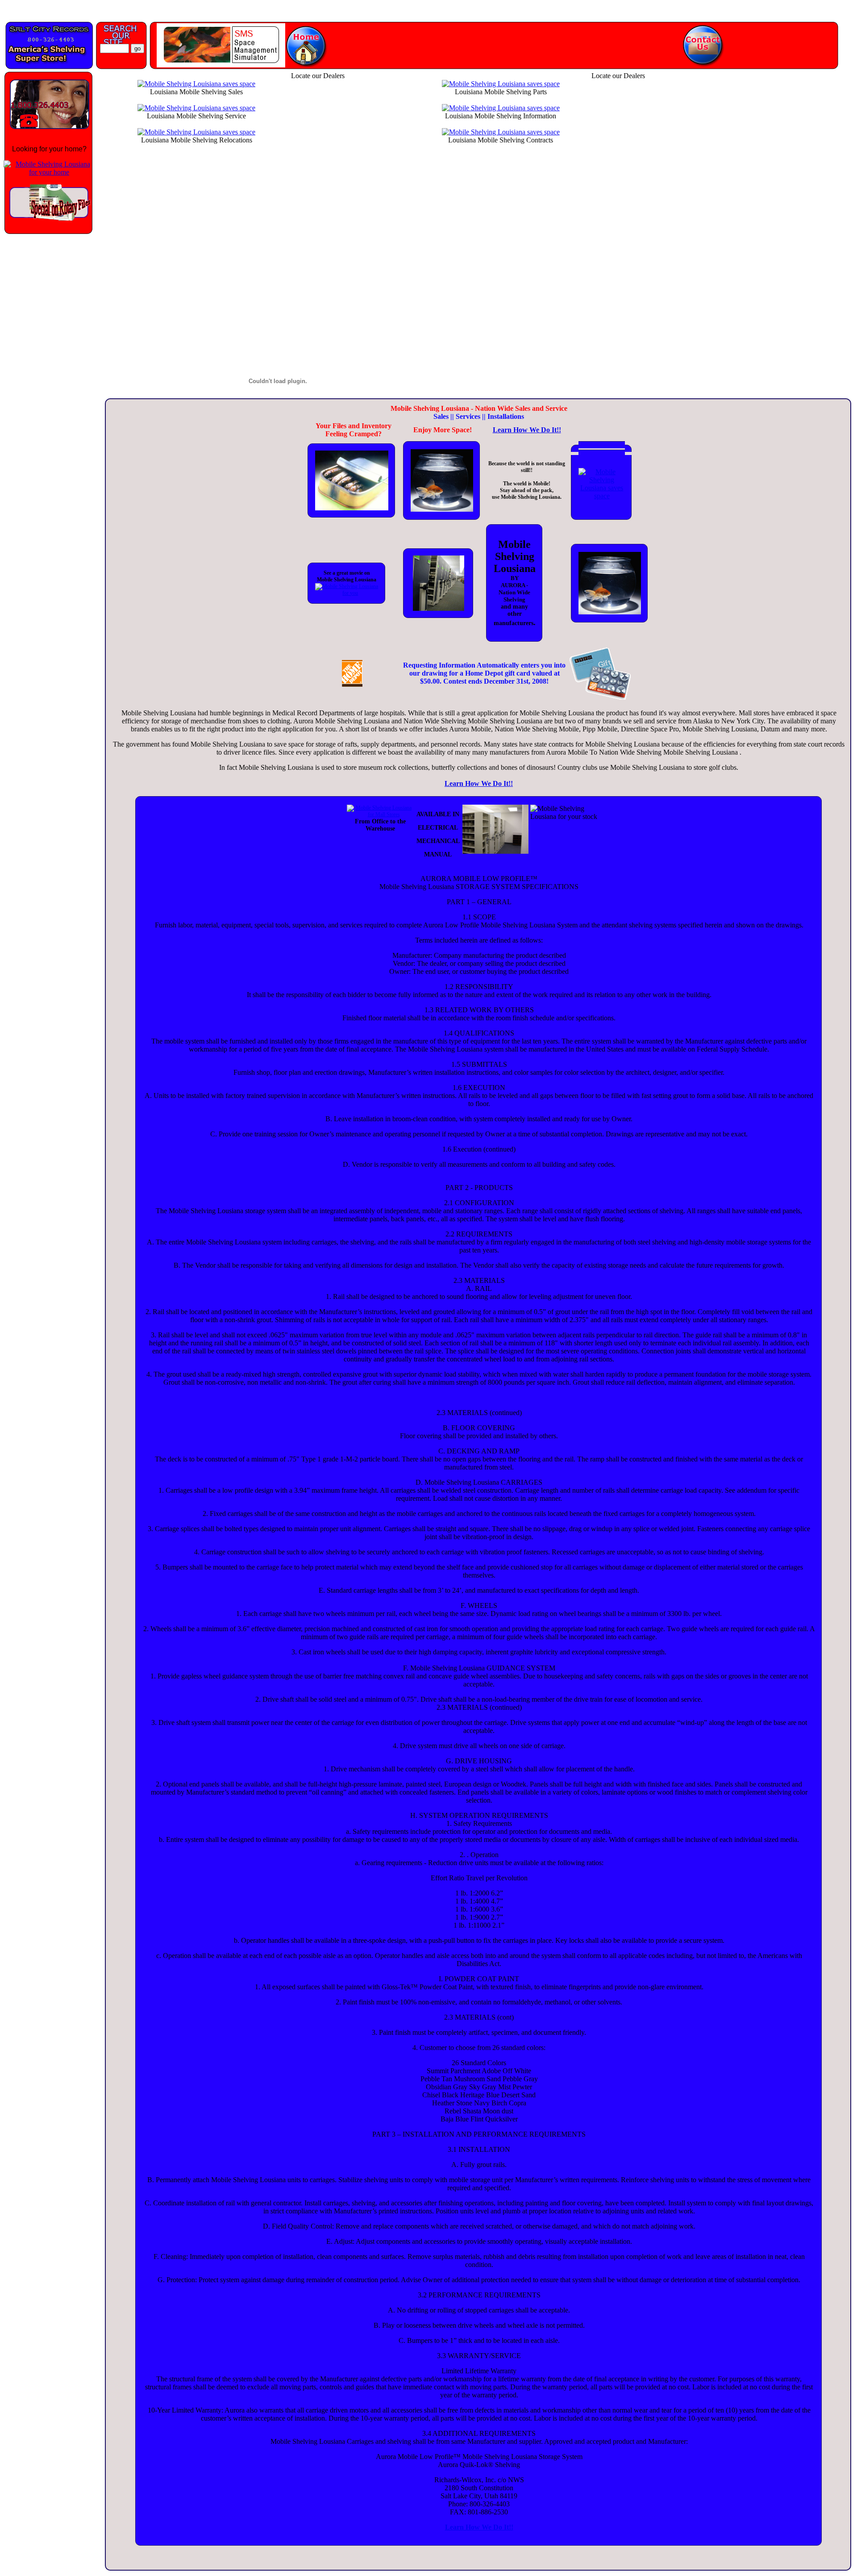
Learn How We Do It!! (527, 430)
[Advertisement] (47, 377)
